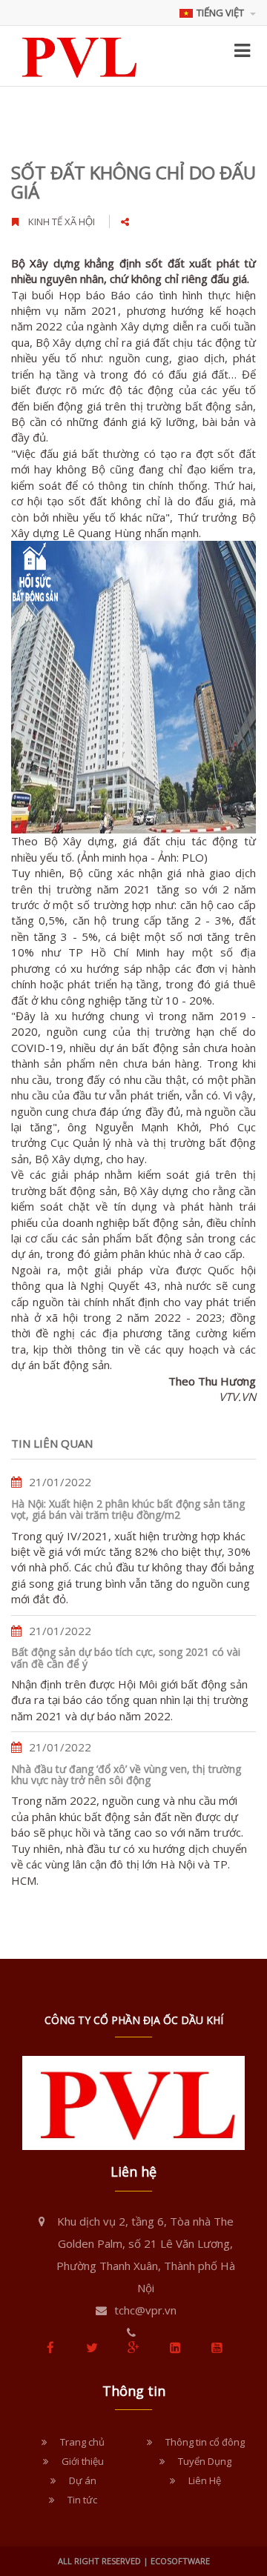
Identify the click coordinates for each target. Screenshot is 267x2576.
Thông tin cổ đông (205, 2442)
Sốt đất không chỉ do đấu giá (133, 182)
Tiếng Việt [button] (221, 13)
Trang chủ (82, 2442)
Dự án (83, 2480)
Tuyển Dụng (205, 2461)
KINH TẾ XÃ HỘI (62, 222)
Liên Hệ (205, 2480)
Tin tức (82, 2500)
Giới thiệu (83, 2461)
